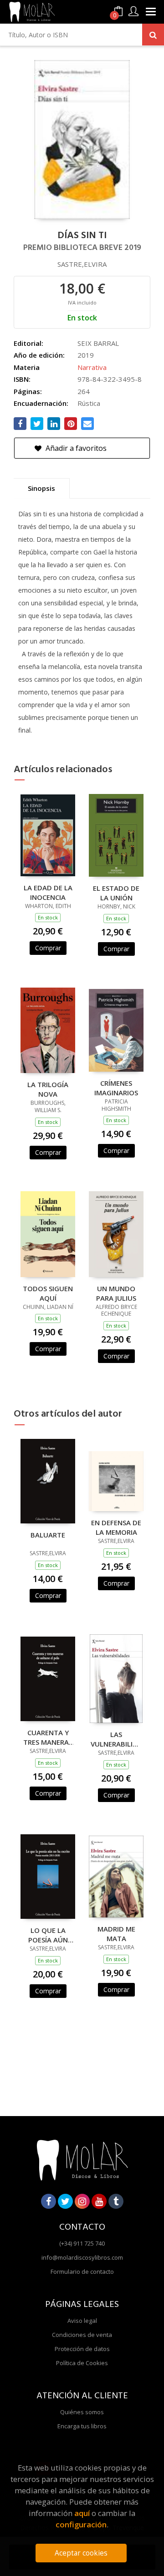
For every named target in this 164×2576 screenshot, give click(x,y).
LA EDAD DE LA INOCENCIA (48, 892)
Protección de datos (82, 2349)
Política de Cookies (82, 2363)
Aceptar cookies (81, 2553)
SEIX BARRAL (98, 343)
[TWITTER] (65, 2201)
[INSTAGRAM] (82, 2201)
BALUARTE (48, 1535)
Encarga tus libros (82, 2426)
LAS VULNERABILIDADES (116, 1739)
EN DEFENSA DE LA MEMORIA (116, 1527)
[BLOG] (116, 2201)
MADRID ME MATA (116, 1933)
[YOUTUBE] (99, 2201)
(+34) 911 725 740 (82, 2243)
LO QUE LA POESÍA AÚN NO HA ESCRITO (48, 1935)
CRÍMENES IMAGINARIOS (116, 1088)
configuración (81, 2524)
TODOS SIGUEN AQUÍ (48, 1293)
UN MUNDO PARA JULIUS (116, 1293)
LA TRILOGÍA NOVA (48, 1089)
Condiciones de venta (82, 2335)
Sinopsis (41, 488)
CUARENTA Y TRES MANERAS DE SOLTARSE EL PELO (48, 1737)
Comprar (48, 948)
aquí (82, 2513)
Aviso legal (82, 2321)
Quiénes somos (82, 2412)
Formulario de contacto (82, 2271)
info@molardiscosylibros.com (82, 2257)
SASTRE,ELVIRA (82, 264)
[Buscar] (153, 35)
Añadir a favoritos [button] (75, 448)
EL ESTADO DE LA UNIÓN (116, 893)
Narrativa (92, 367)
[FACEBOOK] (49, 2201)
